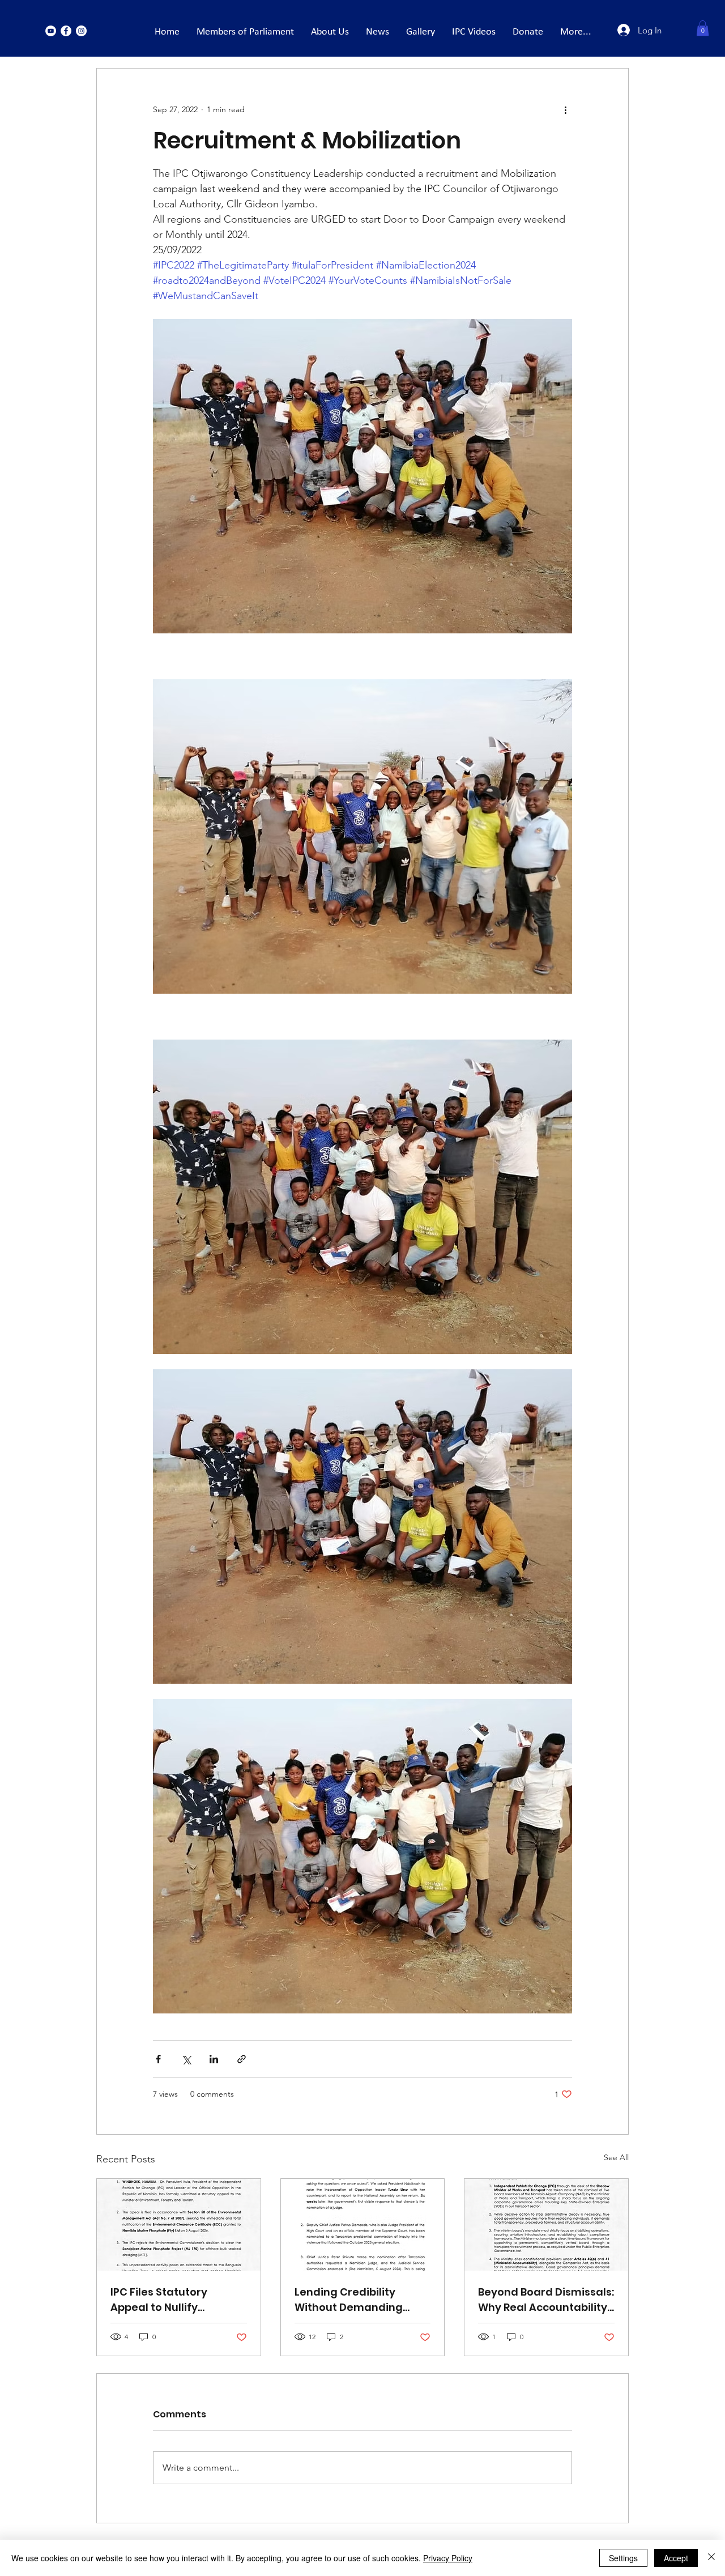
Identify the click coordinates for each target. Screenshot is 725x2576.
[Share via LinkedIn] (214, 2059)
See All (616, 2157)
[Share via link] (242, 2059)
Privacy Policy (448, 2558)
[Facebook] (66, 31)
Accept (676, 2558)
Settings (623, 2558)
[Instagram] (81, 31)
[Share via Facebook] (158, 2059)
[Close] (711, 2558)
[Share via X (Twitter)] (186, 2059)
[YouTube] (51, 31)
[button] (703, 28)
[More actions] (565, 109)
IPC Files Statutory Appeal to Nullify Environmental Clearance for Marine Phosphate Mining (168, 2300)
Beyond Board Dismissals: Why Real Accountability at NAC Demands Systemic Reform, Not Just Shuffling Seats (546, 2300)
